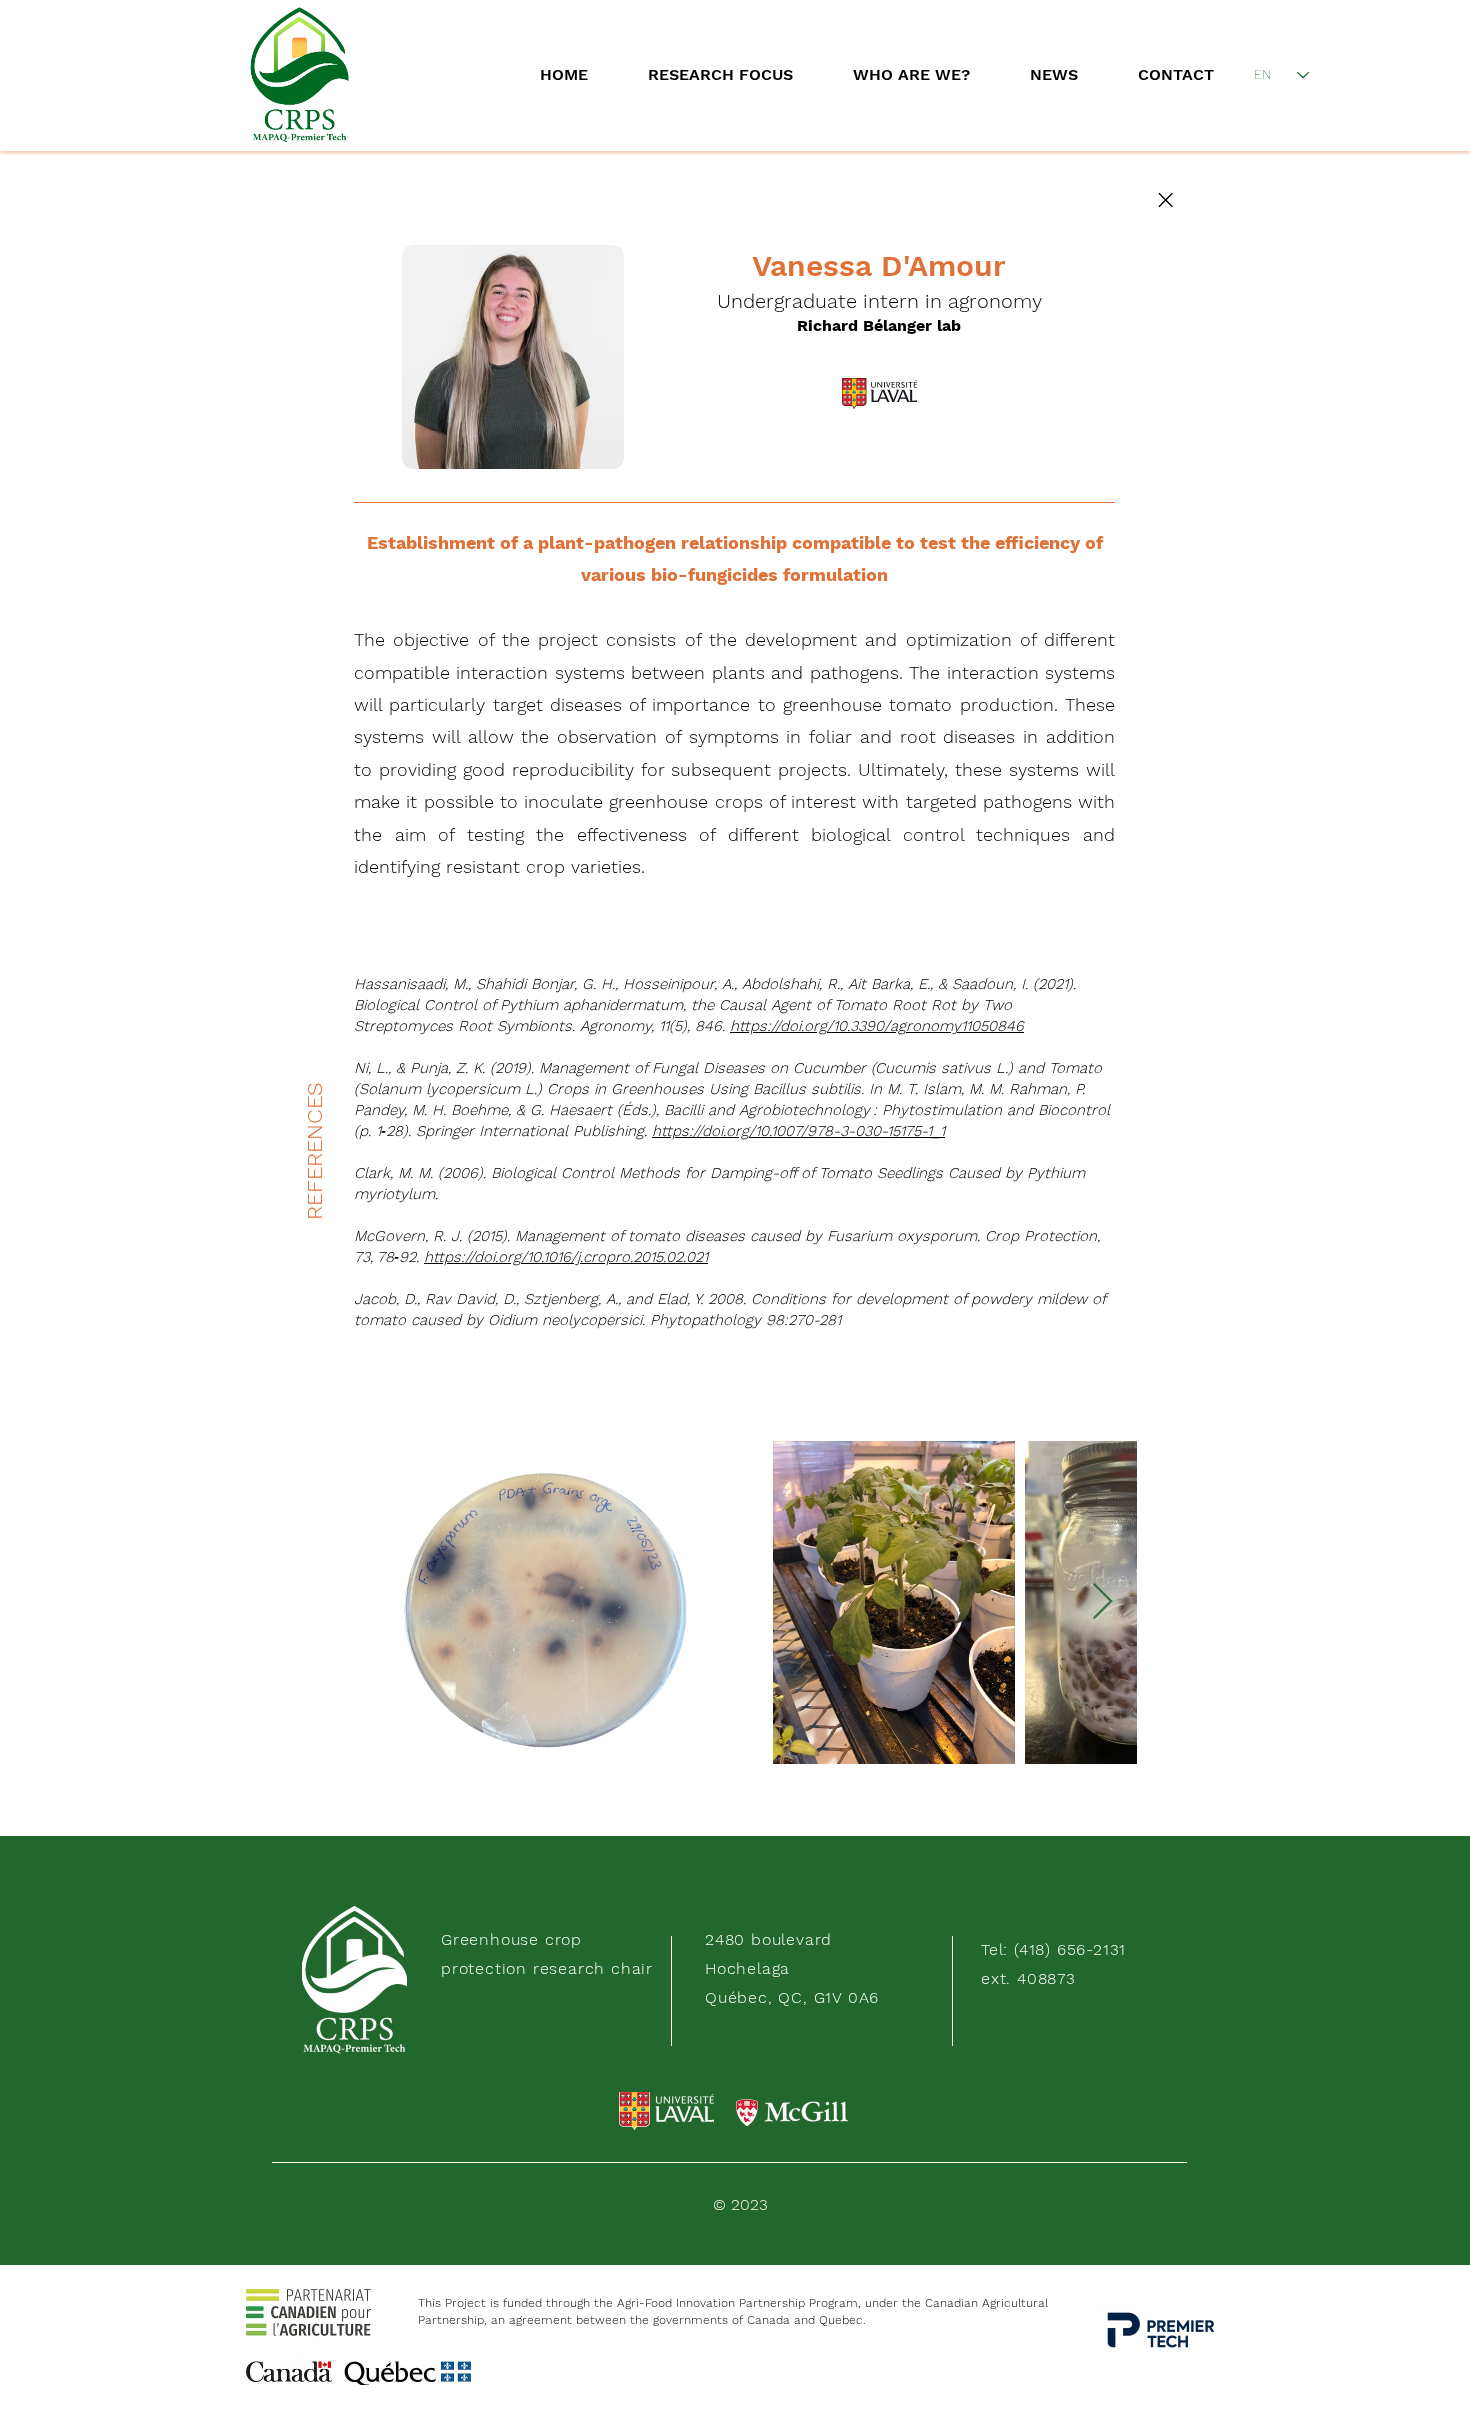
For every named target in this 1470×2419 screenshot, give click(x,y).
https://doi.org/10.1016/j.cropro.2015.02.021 (566, 1257)
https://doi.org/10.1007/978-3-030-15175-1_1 (798, 1131)
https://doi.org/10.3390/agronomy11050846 (877, 1026)
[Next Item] (1102, 1602)
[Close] (1165, 200)
